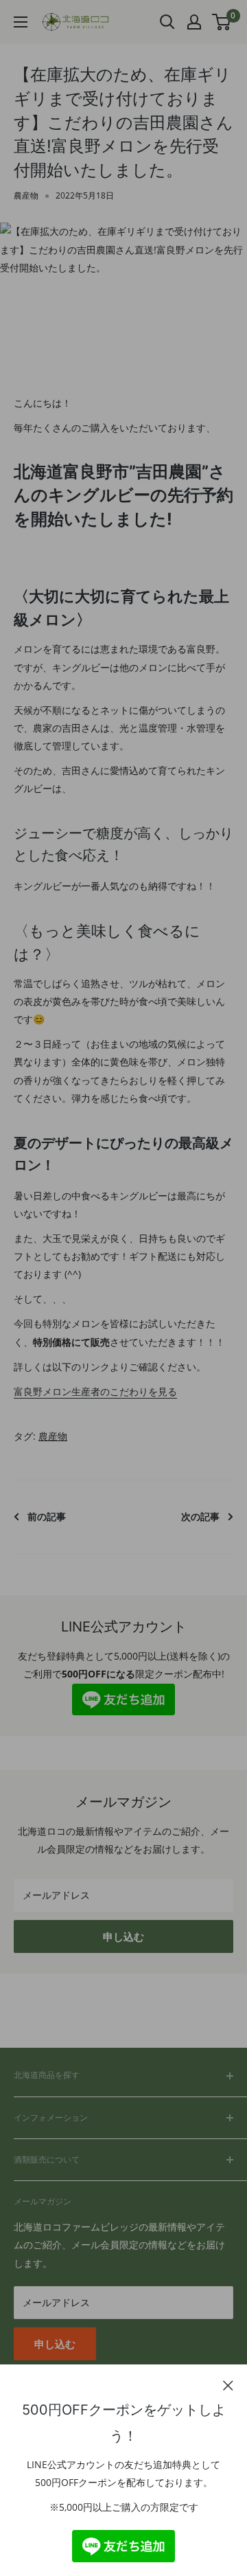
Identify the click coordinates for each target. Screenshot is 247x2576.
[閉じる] (228, 2384)
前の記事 (47, 1516)
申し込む (123, 1936)
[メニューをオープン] (21, 22)
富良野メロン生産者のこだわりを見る (95, 1391)
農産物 (26, 195)
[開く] (167, 22)
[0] (222, 22)
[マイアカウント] (194, 22)
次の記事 (200, 1516)
